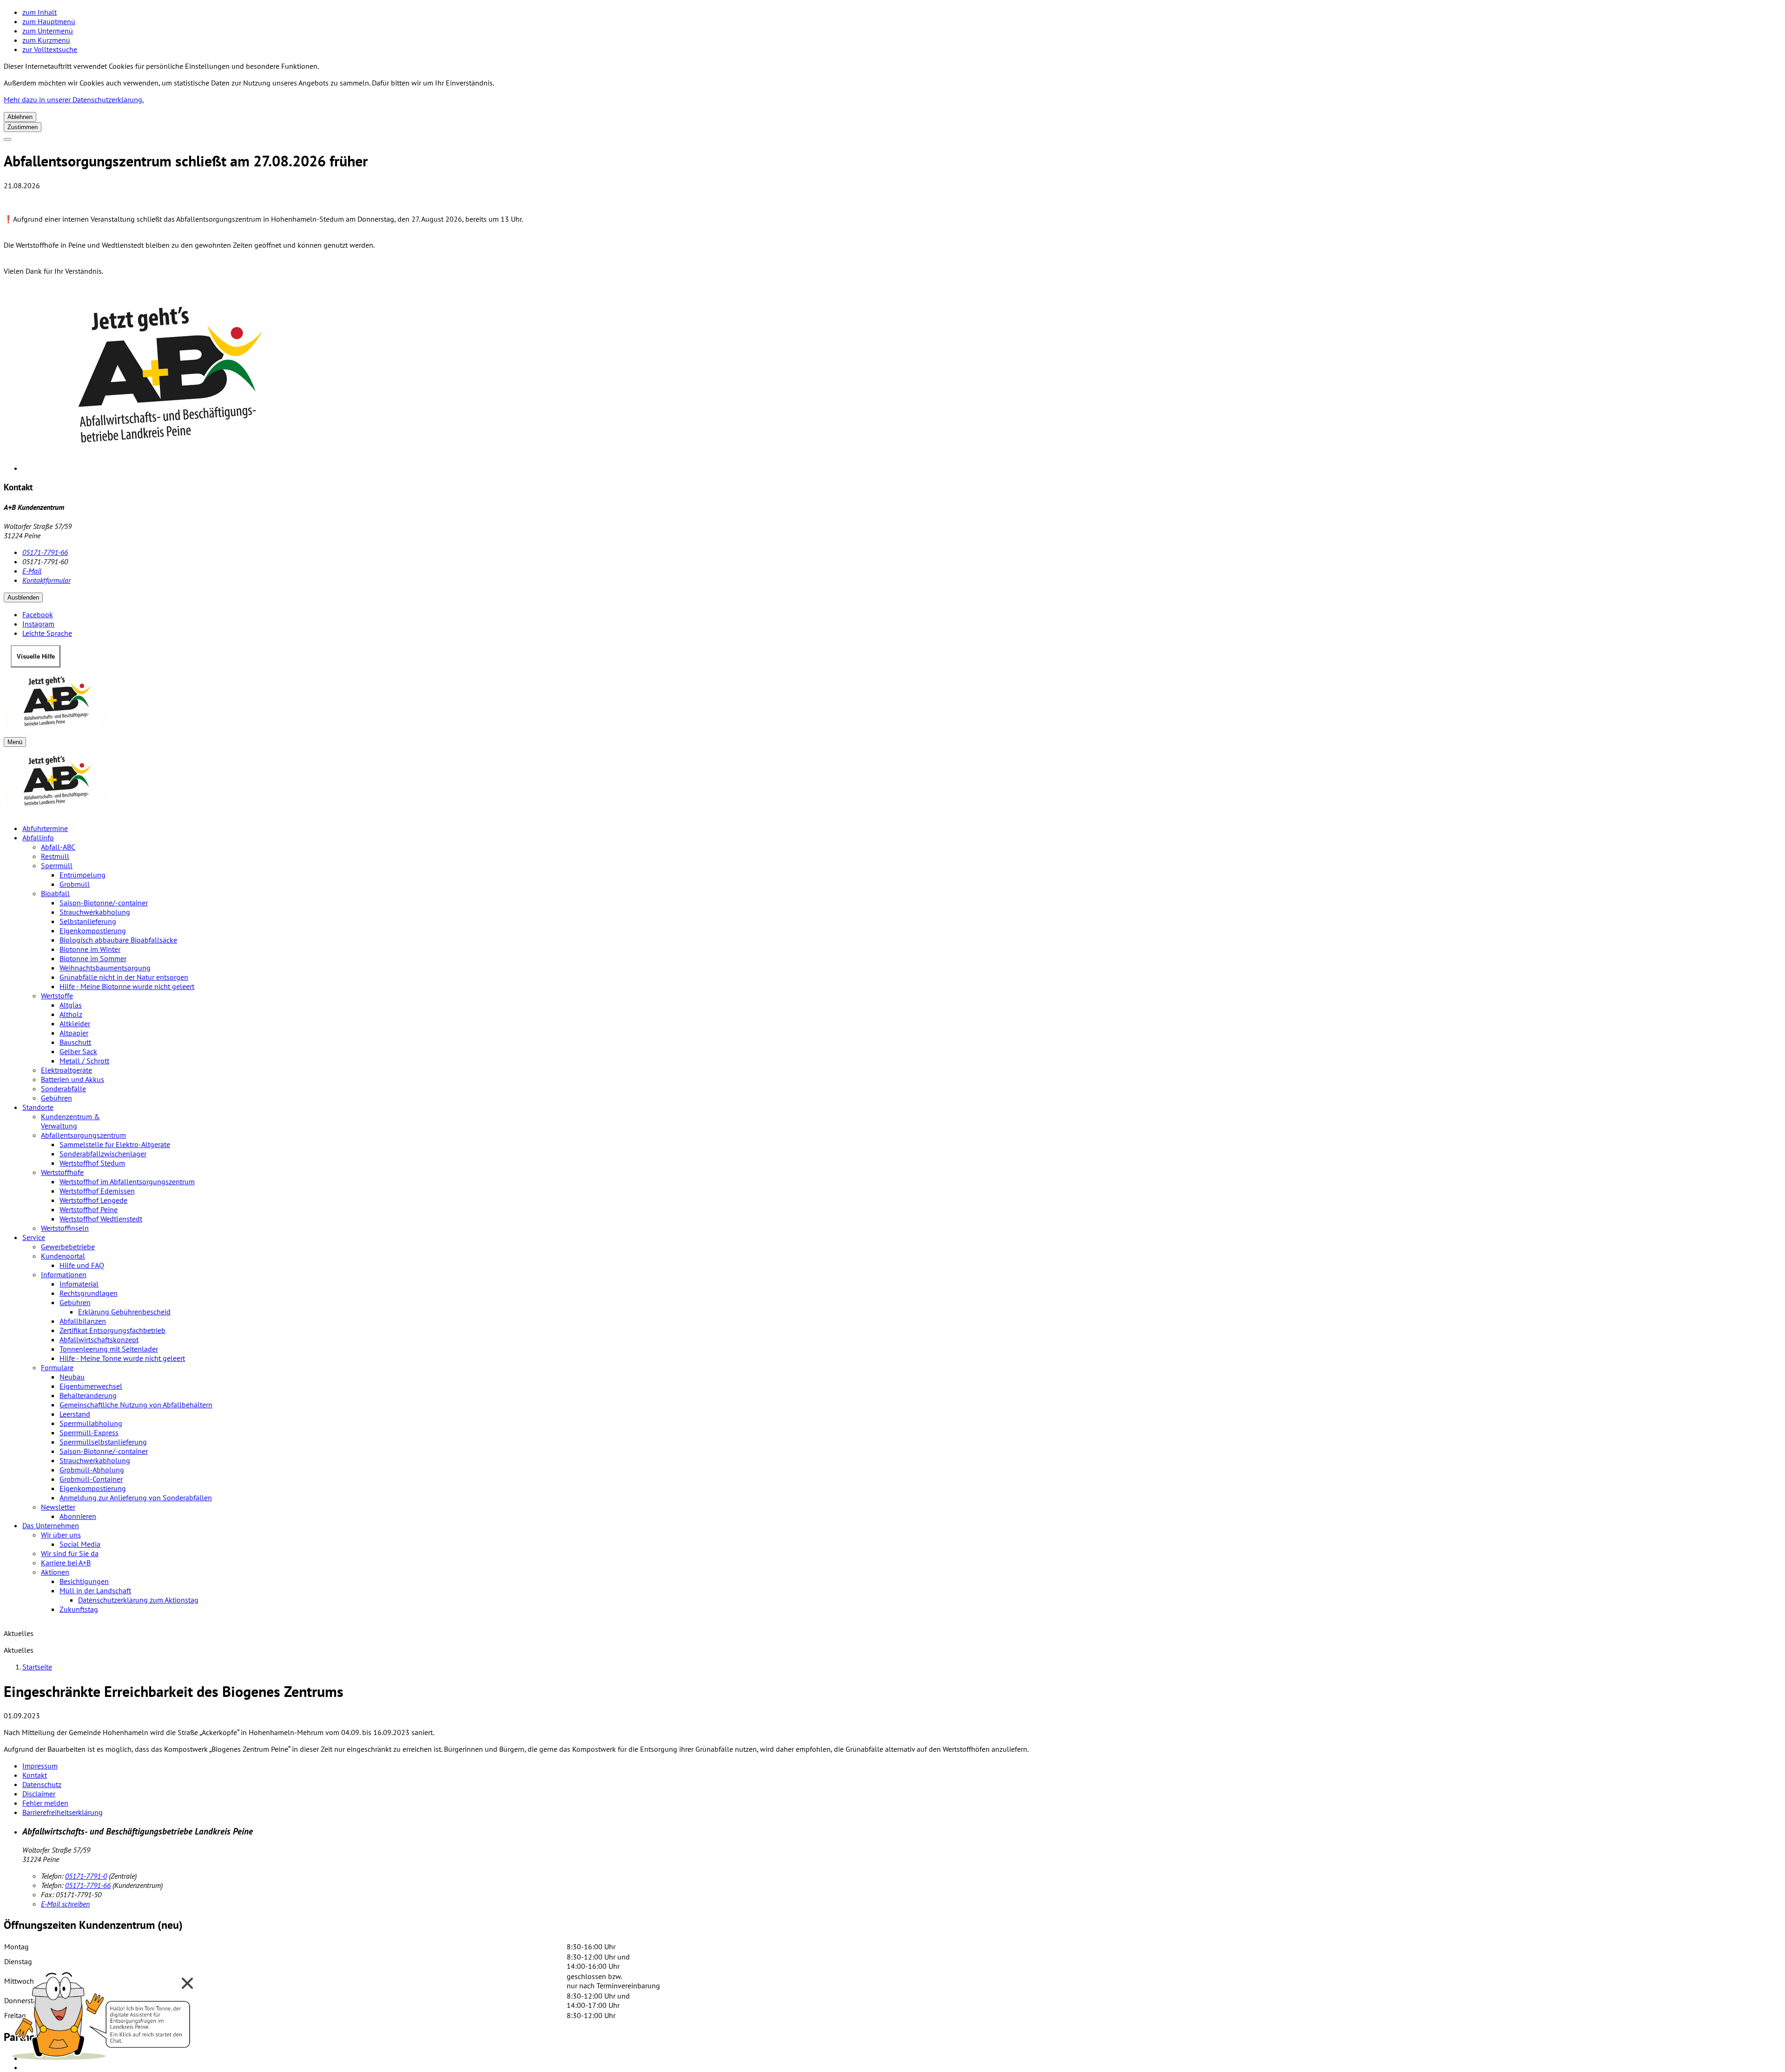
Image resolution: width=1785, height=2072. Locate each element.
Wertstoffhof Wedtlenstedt (101, 1219)
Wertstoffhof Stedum (92, 1163)
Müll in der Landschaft (95, 1590)
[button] (102, 2013)
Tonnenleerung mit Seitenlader (109, 1349)
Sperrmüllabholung (91, 1423)
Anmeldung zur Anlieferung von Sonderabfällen (136, 1498)
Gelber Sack (78, 1051)
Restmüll (55, 856)
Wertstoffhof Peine (89, 1209)
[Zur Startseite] (892, 702)
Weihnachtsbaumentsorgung (105, 968)
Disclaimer (39, 1794)
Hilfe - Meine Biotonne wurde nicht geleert (127, 986)
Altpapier (74, 1033)
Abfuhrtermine (45, 828)
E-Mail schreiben (65, 1904)
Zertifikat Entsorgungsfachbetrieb (112, 1330)
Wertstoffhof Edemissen (97, 1191)
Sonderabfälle (63, 1089)
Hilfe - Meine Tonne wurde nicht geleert (122, 1358)
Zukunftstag (79, 1609)
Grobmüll (75, 884)
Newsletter (58, 1507)
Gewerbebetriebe (68, 1247)
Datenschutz (42, 1784)
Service (34, 1237)
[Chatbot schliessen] (187, 1983)
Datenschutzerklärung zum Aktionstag (138, 1600)
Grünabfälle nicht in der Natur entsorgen (124, 977)
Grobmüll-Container (91, 1479)
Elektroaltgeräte (66, 1070)
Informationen (64, 1274)
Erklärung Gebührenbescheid (124, 1312)
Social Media (80, 1544)
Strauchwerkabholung (95, 912)
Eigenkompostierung (93, 930)
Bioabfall (55, 893)
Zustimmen (23, 127)
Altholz (71, 1014)
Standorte (38, 1107)
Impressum (40, 1766)
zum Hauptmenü (49, 21)
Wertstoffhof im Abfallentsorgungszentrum (127, 1181)
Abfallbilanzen (83, 1321)
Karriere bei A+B (66, 1563)
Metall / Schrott (84, 1061)
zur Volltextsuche (50, 49)
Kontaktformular (46, 580)
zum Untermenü (48, 31)
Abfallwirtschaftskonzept (99, 1340)
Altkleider (75, 1023)
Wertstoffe (57, 996)
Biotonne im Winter (90, 949)
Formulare (57, 1367)
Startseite (37, 1667)
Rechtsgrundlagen (89, 1293)
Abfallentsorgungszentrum (83, 1135)
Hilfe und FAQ (82, 1265)
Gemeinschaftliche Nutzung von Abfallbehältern (136, 1405)
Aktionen (55, 1572)
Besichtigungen (84, 1581)
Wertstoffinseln (65, 1228)
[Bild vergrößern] (902, 378)
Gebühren (56, 1098)
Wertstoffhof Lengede (93, 1200)
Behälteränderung (88, 1395)
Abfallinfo (38, 838)
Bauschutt (75, 1042)
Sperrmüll (57, 865)
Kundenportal (63, 1256)
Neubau (72, 1377)
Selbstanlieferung (88, 921)
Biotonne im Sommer (93, 958)
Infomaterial (79, 1284)
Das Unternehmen (51, 1525)
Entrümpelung (83, 875)
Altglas (71, 1005)
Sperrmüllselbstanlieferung (103, 1442)
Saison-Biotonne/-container (104, 903)
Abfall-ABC (58, 847)
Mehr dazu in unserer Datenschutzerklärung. (74, 99)
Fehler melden (45, 1803)
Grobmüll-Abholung (92, 1470)
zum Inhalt (40, 12)
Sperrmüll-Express (89, 1432)
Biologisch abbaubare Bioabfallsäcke (118, 940)
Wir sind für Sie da (70, 1553)
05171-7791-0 (86, 1876)
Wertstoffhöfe (62, 1172)
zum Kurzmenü (46, 40)
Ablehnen (20, 117)
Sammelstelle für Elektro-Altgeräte (115, 1144)
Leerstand (75, 1414)
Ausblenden (23, 597)
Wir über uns (61, 1535)
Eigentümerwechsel (91, 1386)
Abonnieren (78, 1516)
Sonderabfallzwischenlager (103, 1154)
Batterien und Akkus (73, 1079)
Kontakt (35, 1775)
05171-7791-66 (45, 552)
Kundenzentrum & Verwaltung (70, 1121)
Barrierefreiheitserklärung (63, 1812)
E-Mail (32, 571)
